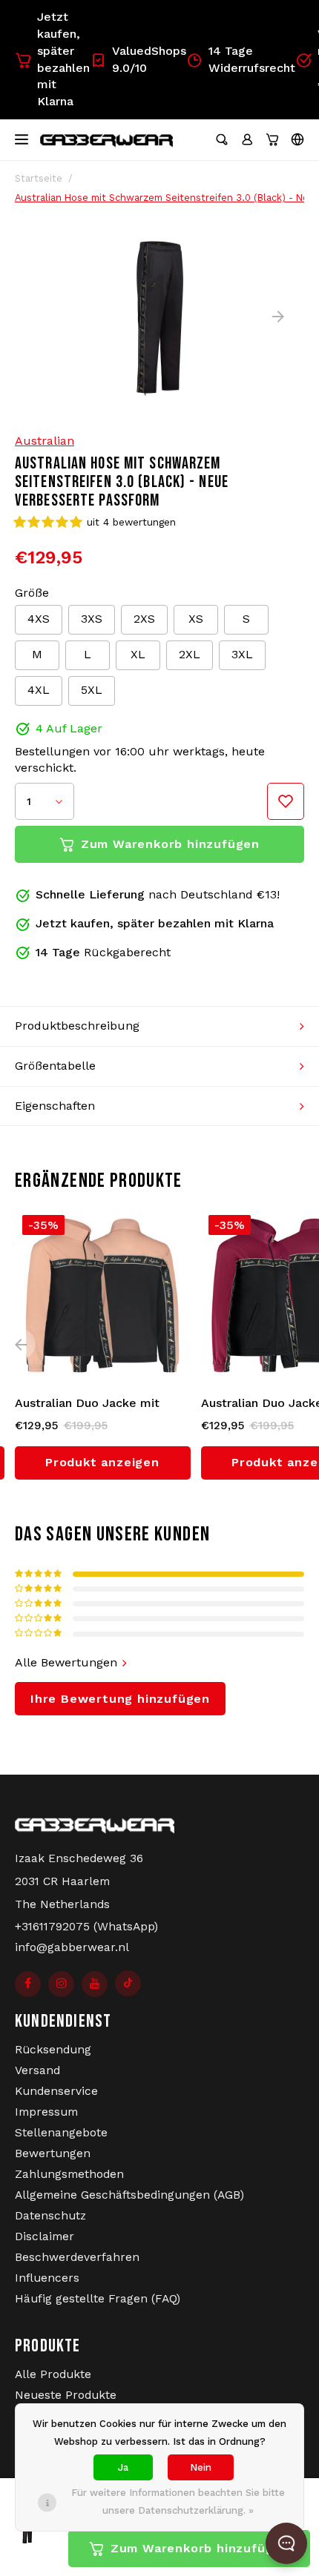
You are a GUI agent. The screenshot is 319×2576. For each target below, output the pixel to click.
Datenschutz (50, 2216)
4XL (39, 690)
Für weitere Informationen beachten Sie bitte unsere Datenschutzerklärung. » (178, 2501)
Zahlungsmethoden (69, 2174)
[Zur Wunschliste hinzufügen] (286, 801)
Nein (201, 2467)
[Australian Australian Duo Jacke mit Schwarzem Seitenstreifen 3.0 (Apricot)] (103, 1295)
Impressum (46, 2112)
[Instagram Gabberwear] (61, 1984)
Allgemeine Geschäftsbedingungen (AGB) (129, 2195)
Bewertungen (53, 2153)
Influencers (47, 2278)
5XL (92, 690)
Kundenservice (56, 2091)
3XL (242, 654)
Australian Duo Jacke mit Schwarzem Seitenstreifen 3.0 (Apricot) (102, 1404)
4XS (39, 619)
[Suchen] (222, 139)
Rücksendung (53, 2050)
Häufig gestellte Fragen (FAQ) (98, 2299)
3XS (92, 619)
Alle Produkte (53, 2374)
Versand (37, 2070)
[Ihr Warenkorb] (272, 139)
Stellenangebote (61, 2133)
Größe (32, 593)
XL (138, 654)
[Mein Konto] (247, 139)
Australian (45, 441)
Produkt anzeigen (102, 1462)
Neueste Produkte (66, 2395)
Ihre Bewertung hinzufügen (120, 1699)
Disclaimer (45, 2236)
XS (196, 619)
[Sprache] (297, 139)
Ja (123, 2467)
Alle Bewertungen (66, 1662)
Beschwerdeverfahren (77, 2257)
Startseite (39, 178)
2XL (190, 654)
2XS (144, 619)
